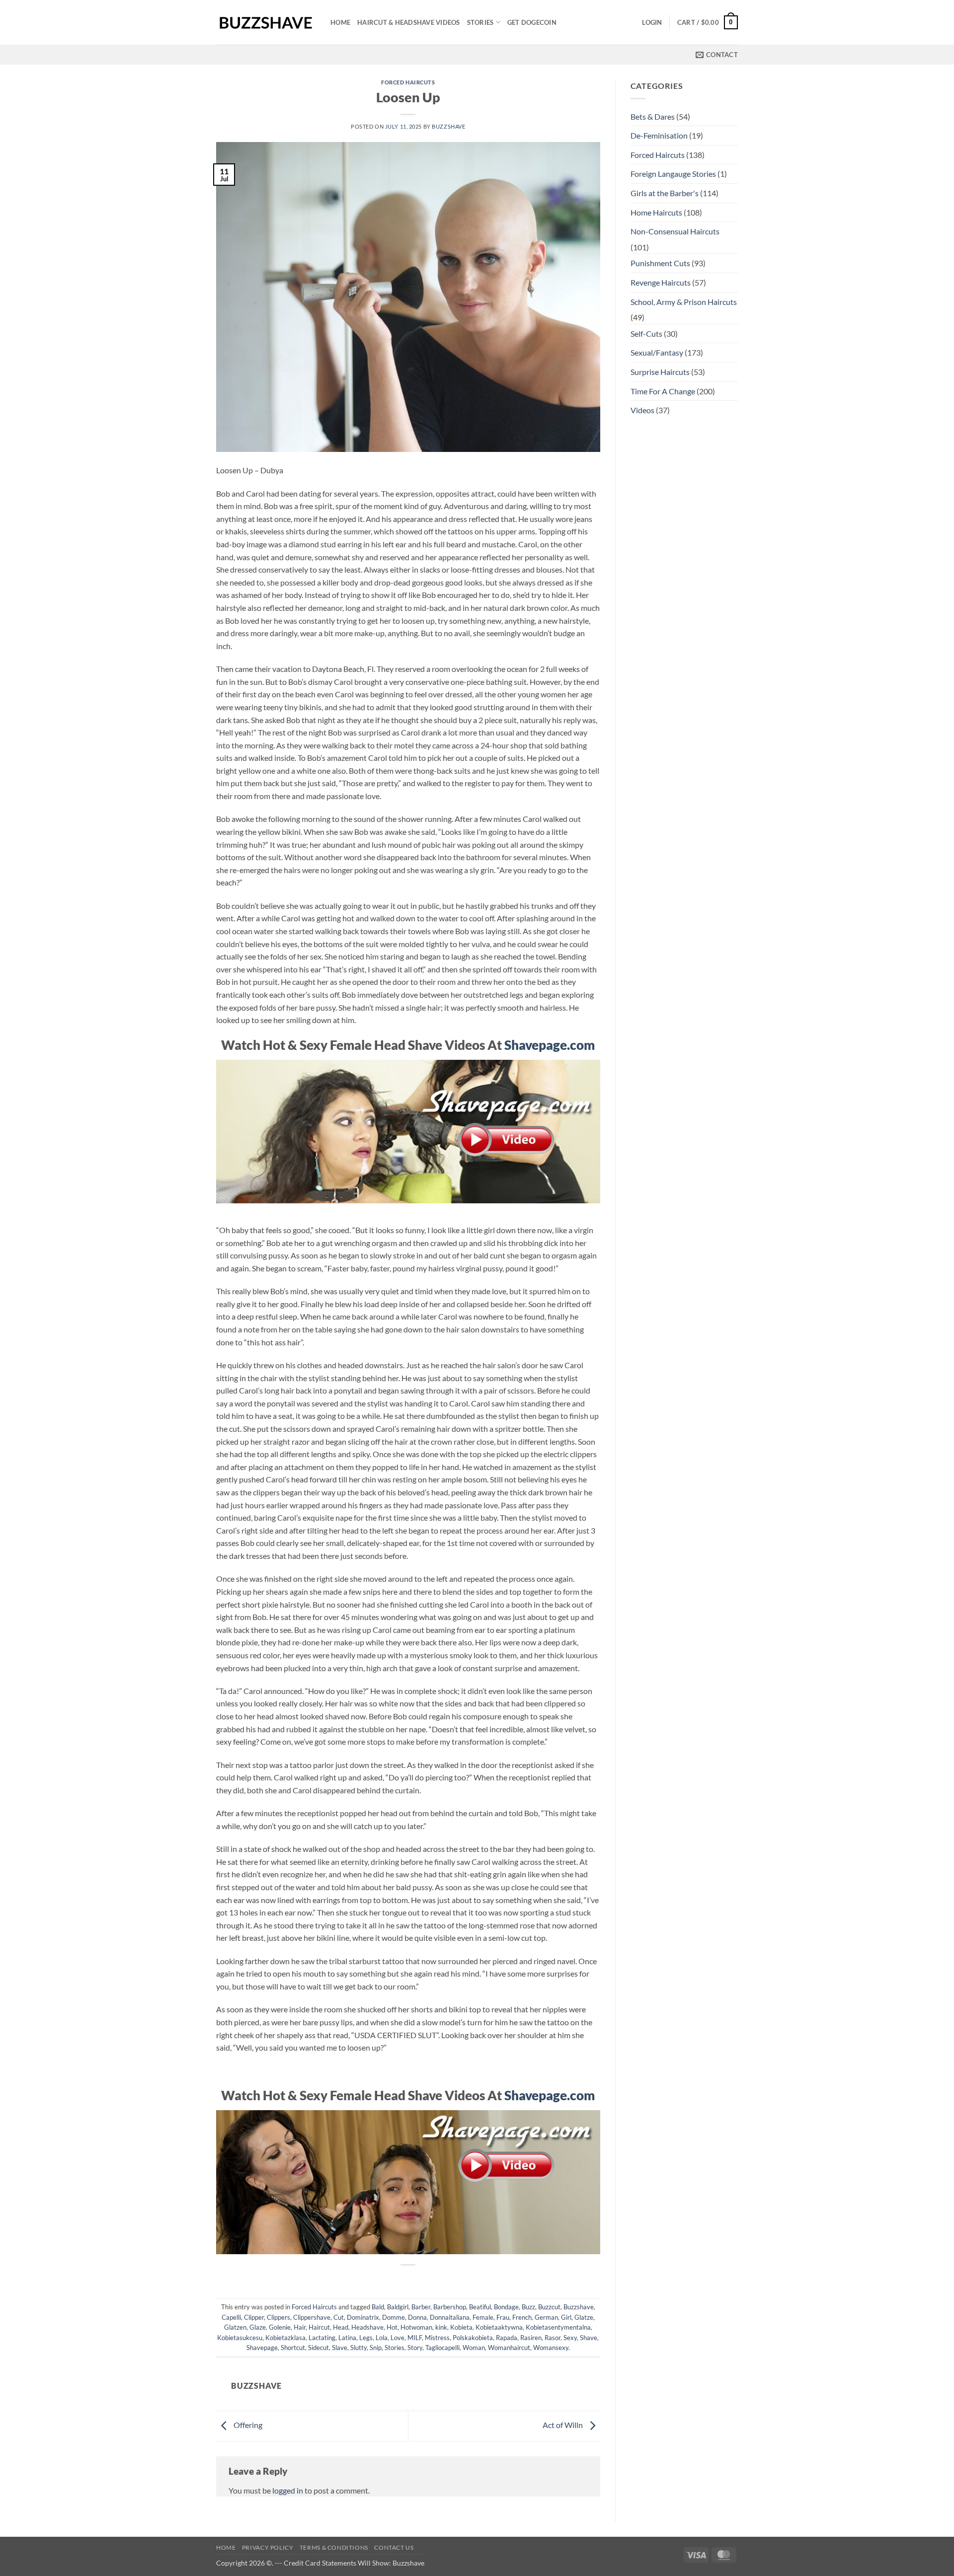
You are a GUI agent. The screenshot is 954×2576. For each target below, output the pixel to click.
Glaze (258, 2327)
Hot (392, 2327)
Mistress (437, 2338)
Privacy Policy (268, 2547)
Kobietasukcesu (240, 2338)
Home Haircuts (656, 212)
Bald (378, 2307)
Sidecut (318, 2348)
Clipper (254, 2317)
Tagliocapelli (442, 2348)
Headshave (367, 2327)
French (522, 2317)
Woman (474, 2348)
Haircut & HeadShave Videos (409, 22)
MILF (415, 2338)
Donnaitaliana (450, 2317)
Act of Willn (563, 2425)
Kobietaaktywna (499, 2327)
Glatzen (235, 2327)
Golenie (280, 2327)
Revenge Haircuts (661, 282)
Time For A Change (663, 391)
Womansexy (551, 2348)
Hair (300, 2327)
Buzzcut (549, 2307)
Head (341, 2327)
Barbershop (450, 2307)
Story (415, 2348)
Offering (247, 2425)
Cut (339, 2317)
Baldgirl (398, 2307)
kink (441, 2327)
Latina (347, 2338)
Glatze (584, 2317)
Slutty (358, 2348)
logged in (288, 2490)
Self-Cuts (646, 333)
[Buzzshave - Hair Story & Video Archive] (266, 23)
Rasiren (531, 2338)
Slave (340, 2348)
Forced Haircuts (408, 82)
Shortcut (293, 2348)
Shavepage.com (550, 1045)
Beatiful (480, 2307)
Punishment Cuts (660, 263)
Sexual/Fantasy (657, 352)
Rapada (507, 2338)
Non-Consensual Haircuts (675, 231)
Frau (503, 2317)
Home (340, 22)
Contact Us (394, 2547)
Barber (421, 2307)
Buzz (528, 2307)
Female (483, 2317)
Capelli (231, 2317)
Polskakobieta (473, 2338)
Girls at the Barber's (665, 193)
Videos (642, 410)
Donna (417, 2317)
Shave (589, 2338)
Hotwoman (416, 2327)
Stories (480, 22)
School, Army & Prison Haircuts (684, 302)
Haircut (319, 2327)
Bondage (506, 2307)
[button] (652, 22)
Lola (382, 2338)
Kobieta (461, 2327)
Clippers (278, 2317)
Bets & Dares (653, 116)
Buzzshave (448, 126)
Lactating (322, 2338)
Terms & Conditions (334, 2547)
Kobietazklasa (285, 2338)
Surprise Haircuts (660, 372)
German (546, 2317)
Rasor (553, 2338)
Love (397, 2338)
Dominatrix (363, 2317)
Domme (394, 2317)
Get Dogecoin (532, 22)
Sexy (570, 2338)
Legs (366, 2338)
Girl (566, 2317)
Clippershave (312, 2317)
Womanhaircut (509, 2348)
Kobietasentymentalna (558, 2327)
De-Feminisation (659, 135)
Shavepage (262, 2348)
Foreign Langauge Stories (673, 174)
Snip (376, 2348)
